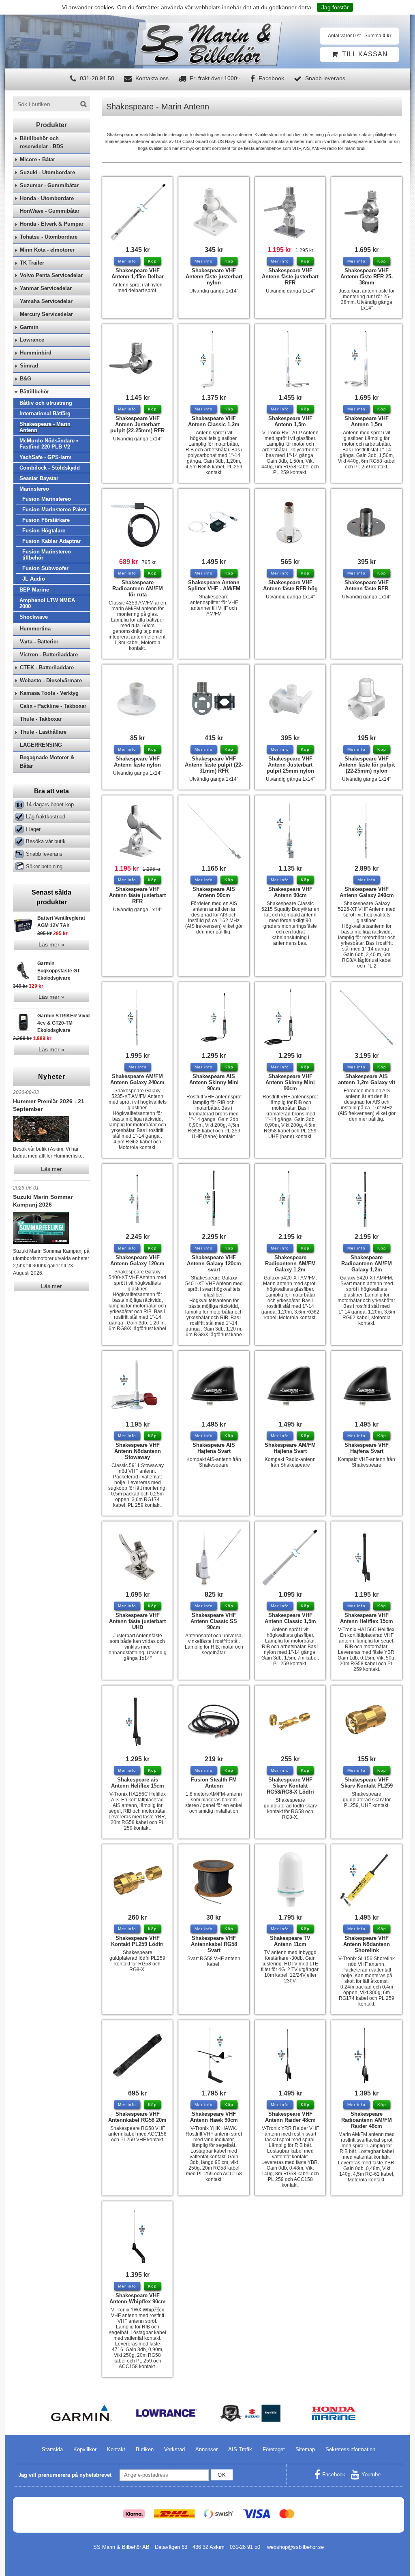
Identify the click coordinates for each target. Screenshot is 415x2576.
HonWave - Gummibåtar (50, 211)
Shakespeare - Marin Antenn (45, 427)
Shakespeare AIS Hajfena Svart (214, 1448)
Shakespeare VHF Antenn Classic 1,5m (290, 1618)
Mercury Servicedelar (46, 314)
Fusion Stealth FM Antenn (214, 1783)
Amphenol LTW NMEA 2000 (47, 603)
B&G (26, 379)
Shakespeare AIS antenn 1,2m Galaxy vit (367, 1079)
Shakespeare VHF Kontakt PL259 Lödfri (137, 1941)
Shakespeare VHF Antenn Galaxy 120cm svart (214, 1263)
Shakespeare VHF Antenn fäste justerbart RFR (290, 277)
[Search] (83, 104)
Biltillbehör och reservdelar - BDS (42, 143)
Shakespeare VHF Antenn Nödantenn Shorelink (367, 1944)
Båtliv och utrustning (46, 403)
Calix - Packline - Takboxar (53, 706)
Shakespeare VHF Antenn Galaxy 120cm (137, 1260)
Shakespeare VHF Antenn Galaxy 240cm (367, 892)
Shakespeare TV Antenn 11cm (290, 1941)
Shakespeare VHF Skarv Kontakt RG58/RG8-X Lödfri (290, 1786)
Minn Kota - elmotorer (47, 250)
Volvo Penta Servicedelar (51, 275)
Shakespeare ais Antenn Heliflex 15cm (138, 1783)
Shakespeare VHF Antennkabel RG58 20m (137, 2117)
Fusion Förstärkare (46, 520)
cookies (104, 7)
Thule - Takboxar (41, 719)
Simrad (29, 366)
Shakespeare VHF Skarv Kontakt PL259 (367, 1783)
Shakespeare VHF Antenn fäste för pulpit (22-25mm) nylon (367, 765)
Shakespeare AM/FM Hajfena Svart (290, 1448)
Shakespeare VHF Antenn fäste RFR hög (290, 585)
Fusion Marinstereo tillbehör (47, 555)
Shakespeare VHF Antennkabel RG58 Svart (214, 1944)
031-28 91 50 (96, 78)
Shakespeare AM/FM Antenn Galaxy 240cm (137, 1079)
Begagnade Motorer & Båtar (47, 762)
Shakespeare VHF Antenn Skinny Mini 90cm (290, 1082)
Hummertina (35, 629)
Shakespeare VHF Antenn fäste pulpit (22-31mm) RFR (214, 765)
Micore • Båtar (37, 159)
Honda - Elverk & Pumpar (52, 224)
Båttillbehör (34, 392)
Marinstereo (34, 489)
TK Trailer (32, 263)
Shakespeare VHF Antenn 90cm (290, 892)
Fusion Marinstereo (47, 499)
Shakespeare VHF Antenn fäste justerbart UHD (137, 1621)
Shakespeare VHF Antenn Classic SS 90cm (214, 1621)
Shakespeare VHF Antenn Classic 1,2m (214, 421)
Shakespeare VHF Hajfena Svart (367, 1448)
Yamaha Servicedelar (46, 301)
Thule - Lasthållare (43, 732)
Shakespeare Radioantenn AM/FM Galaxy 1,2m (290, 1263)
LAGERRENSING (41, 745)
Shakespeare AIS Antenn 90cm (214, 892)
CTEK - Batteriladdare (47, 667)
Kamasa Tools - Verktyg (49, 693)
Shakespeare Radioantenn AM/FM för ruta (138, 588)
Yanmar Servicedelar (46, 288)
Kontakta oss (151, 78)
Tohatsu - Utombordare (49, 237)
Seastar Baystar (39, 478)
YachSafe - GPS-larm (46, 457)
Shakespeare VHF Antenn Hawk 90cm (214, 2117)
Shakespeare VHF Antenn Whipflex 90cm (138, 2298)
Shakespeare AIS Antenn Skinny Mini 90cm (214, 1082)
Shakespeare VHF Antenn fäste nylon (137, 762)
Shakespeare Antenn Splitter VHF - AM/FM (214, 585)
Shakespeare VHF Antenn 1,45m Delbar (138, 273)
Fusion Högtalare (44, 531)
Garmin (29, 327)
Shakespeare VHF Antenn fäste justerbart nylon (214, 277)
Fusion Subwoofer (45, 568)
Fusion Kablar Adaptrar (51, 541)
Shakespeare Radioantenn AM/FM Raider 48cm (367, 2120)
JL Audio (34, 579)
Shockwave (34, 617)
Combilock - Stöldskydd (50, 468)
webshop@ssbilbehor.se (295, 2547)
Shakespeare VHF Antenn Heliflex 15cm (367, 1618)
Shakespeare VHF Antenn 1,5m (290, 421)
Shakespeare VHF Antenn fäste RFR (367, 585)
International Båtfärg (45, 413)
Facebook (271, 78)
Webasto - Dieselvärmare (51, 680)
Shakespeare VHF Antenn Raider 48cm (290, 2117)
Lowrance (32, 340)
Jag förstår (335, 7)
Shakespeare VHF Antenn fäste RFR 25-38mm (367, 277)
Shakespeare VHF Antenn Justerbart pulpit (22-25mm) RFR (137, 424)
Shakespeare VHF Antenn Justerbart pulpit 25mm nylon (290, 765)
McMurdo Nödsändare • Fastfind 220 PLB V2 (49, 444)
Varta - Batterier (39, 642)
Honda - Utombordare (47, 198)
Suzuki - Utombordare (47, 172)
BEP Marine (34, 590)
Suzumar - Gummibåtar (49, 185)
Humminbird (36, 353)
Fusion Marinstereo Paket (54, 509)
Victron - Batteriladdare (49, 655)
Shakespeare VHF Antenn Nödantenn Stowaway (138, 1451)
